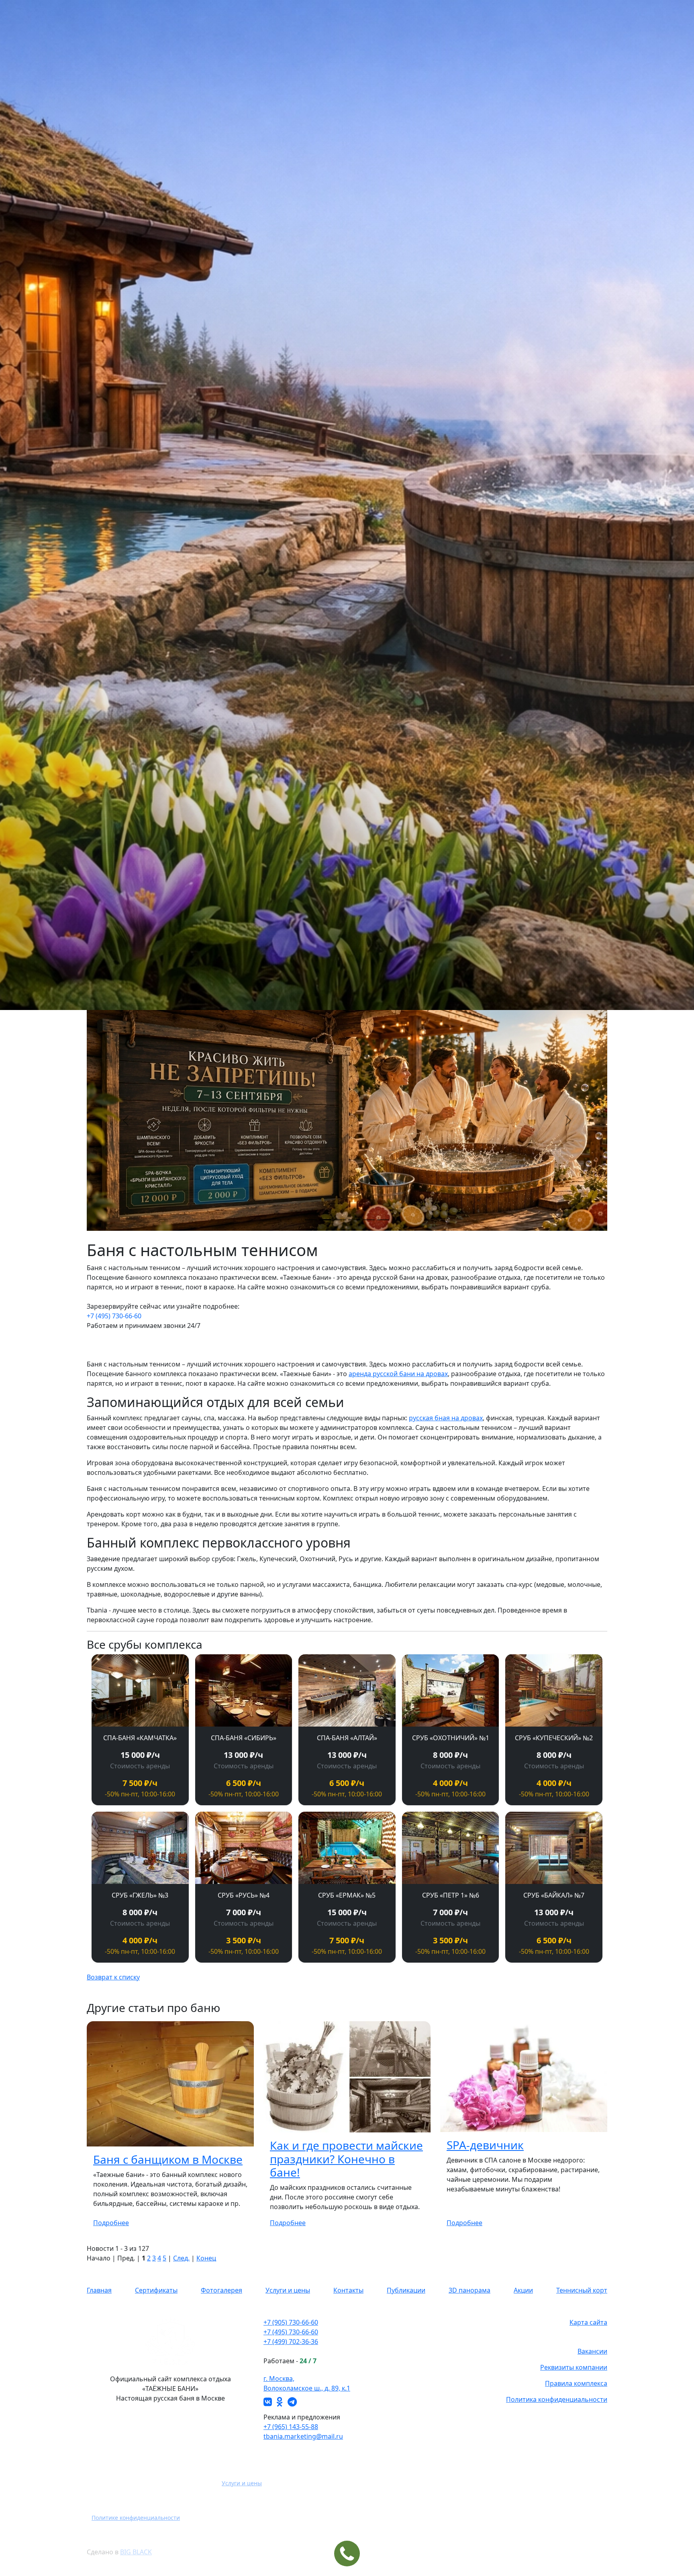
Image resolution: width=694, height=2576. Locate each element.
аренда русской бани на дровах (398, 1374)
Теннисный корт (582, 2290)
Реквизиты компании (574, 2367)
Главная (99, 2290)
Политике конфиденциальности (136, 2518)
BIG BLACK (136, 2552)
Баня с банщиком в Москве (168, 2159)
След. (181, 2258)
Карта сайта (588, 2322)
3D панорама (469, 2290)
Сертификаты (156, 2290)
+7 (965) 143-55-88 (291, 2427)
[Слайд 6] (383, 1220)
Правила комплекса (576, 2383)
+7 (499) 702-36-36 (291, 2342)
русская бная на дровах (446, 1418)
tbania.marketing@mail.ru (303, 2436)
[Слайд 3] (340, 1220)
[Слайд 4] (354, 1220)
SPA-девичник (485, 2145)
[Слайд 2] (325, 1220)
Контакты (348, 2290)
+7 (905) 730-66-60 (291, 2322)
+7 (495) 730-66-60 (114, 1316)
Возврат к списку (113, 1977)
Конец (206, 2258)
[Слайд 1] (311, 1220)
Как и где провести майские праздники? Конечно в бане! (346, 2159)
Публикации (406, 2290)
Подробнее (111, 2223)
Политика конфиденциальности (557, 2399)
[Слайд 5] (369, 1220)
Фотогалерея (221, 2290)
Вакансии (592, 2351)
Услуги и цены (288, 2290)
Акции (523, 2290)
